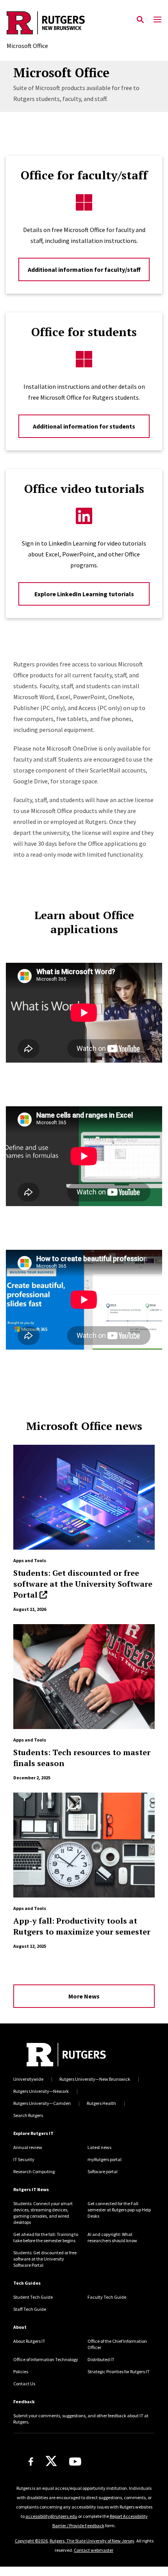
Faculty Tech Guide (107, 2297)
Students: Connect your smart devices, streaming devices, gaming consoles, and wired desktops (43, 2213)
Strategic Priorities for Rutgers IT (119, 2371)
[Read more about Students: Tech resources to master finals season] (84, 1677)
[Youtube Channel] (75, 2462)
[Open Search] (140, 20)
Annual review (28, 2147)
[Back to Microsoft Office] (46, 24)
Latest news (99, 2147)
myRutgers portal (105, 2159)
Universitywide (28, 2079)
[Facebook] (31, 2462)
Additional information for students (84, 426)
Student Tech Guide (33, 2297)
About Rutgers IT (29, 2341)
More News (84, 1996)
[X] (51, 2461)
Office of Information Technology (46, 2359)
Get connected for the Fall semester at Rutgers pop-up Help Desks (119, 2210)
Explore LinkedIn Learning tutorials (84, 594)
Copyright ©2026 (31, 2541)
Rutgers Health (101, 2103)
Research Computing (34, 2171)
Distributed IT (101, 2359)
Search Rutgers (28, 2115)
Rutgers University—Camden (42, 2103)
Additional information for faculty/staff (84, 269)
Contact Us (24, 2384)
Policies (21, 2371)
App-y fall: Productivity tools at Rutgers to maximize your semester (82, 1926)
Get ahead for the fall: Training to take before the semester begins (46, 2237)
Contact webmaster (94, 2550)
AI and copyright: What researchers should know (112, 2237)
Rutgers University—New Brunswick (95, 2079)
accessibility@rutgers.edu (51, 2516)
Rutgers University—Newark (41, 2091)
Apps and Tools (30, 1560)
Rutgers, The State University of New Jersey (92, 2541)
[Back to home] (66, 2055)
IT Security (24, 2159)
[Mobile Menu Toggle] (157, 20)
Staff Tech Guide (30, 2309)
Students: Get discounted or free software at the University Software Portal (83, 1584)
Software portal (103, 2171)
